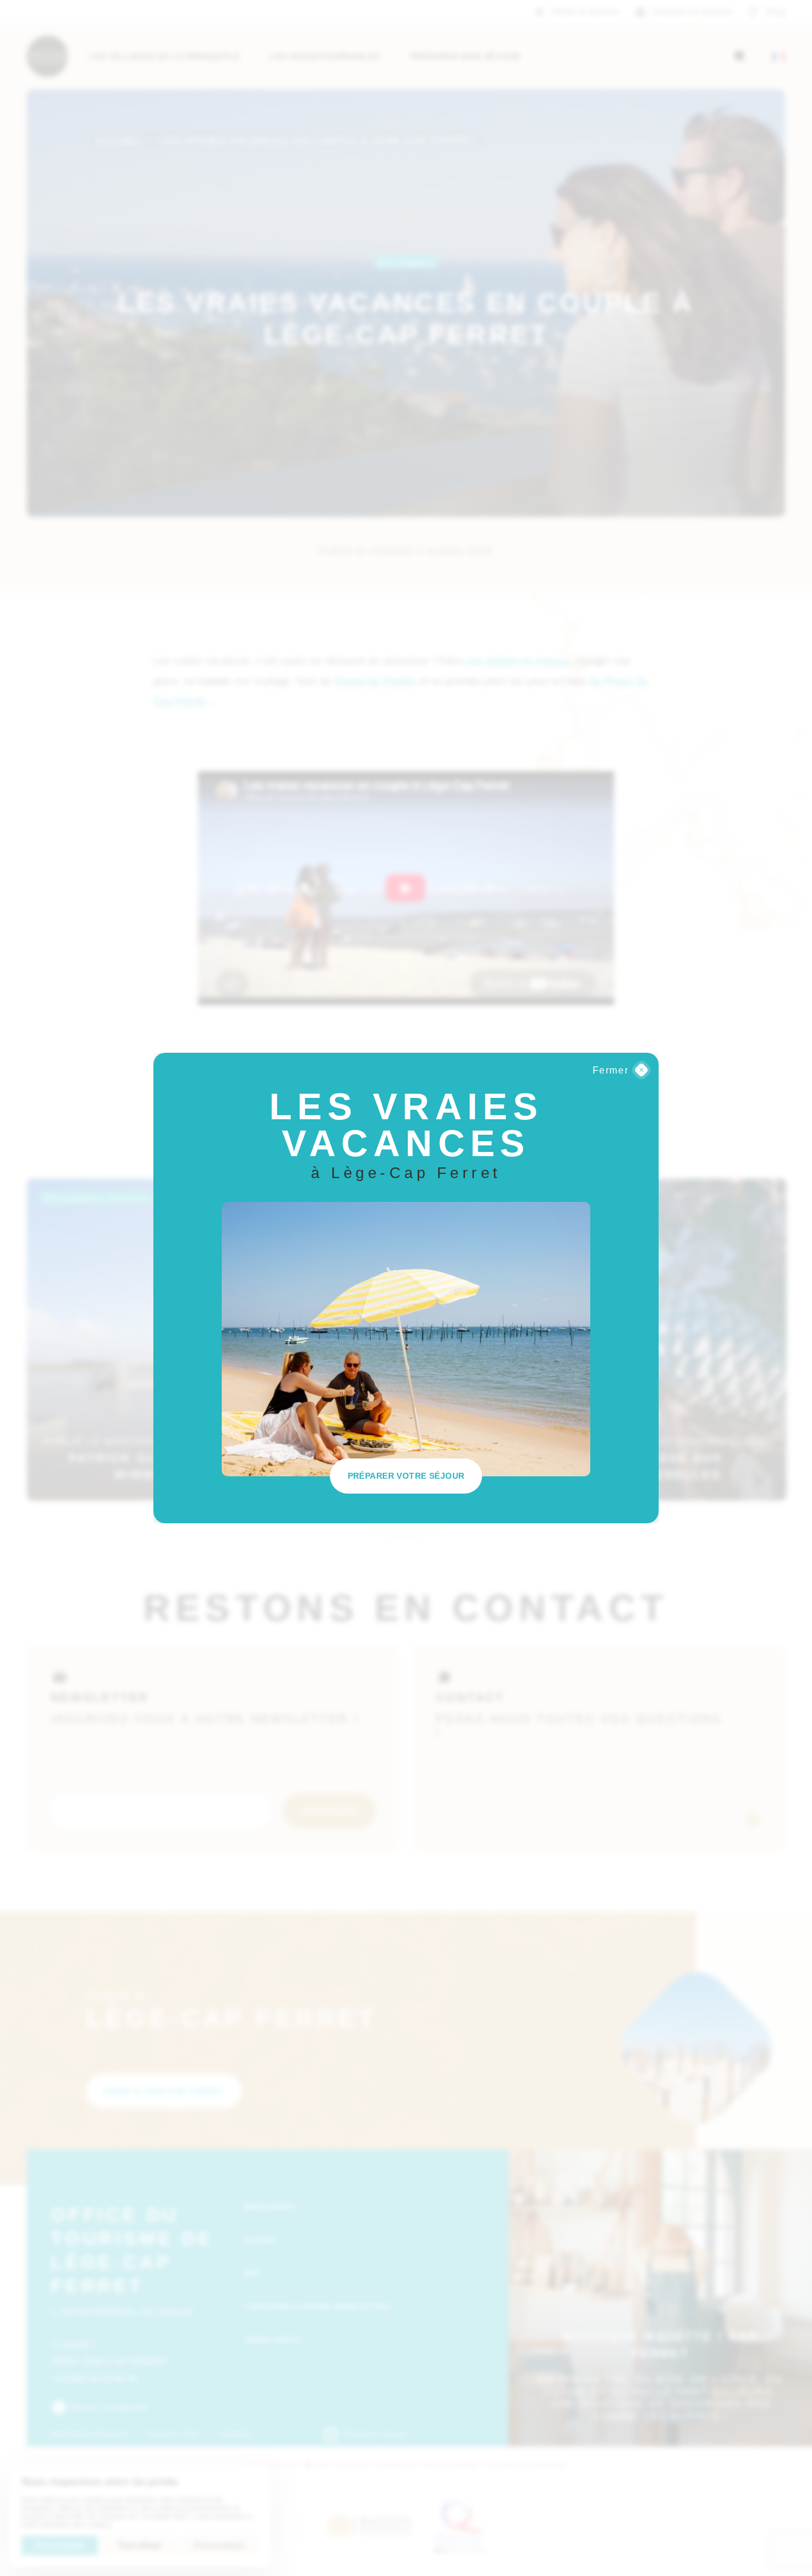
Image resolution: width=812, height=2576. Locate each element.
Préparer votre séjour (406, 1476)
